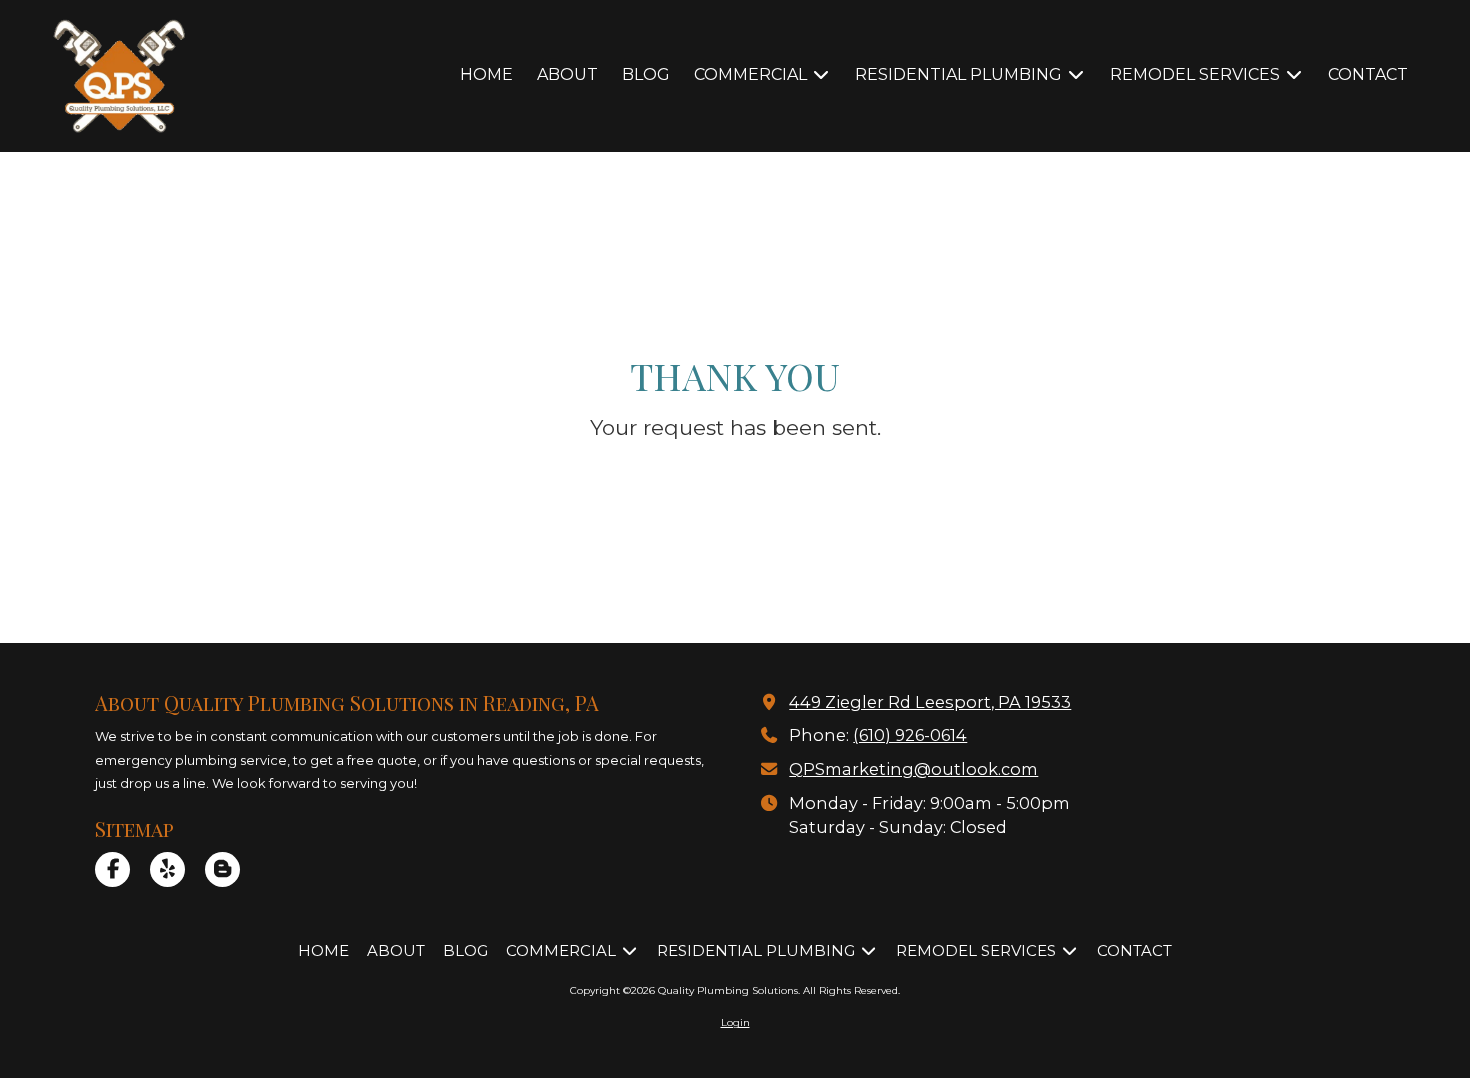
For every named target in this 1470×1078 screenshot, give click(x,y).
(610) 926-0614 (910, 735)
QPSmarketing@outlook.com (913, 769)
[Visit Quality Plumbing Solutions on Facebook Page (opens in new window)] (112, 869)
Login (735, 1022)
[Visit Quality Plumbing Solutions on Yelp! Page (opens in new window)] (167, 869)
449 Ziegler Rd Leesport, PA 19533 (930, 702)
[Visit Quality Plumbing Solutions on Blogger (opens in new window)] (222, 869)
